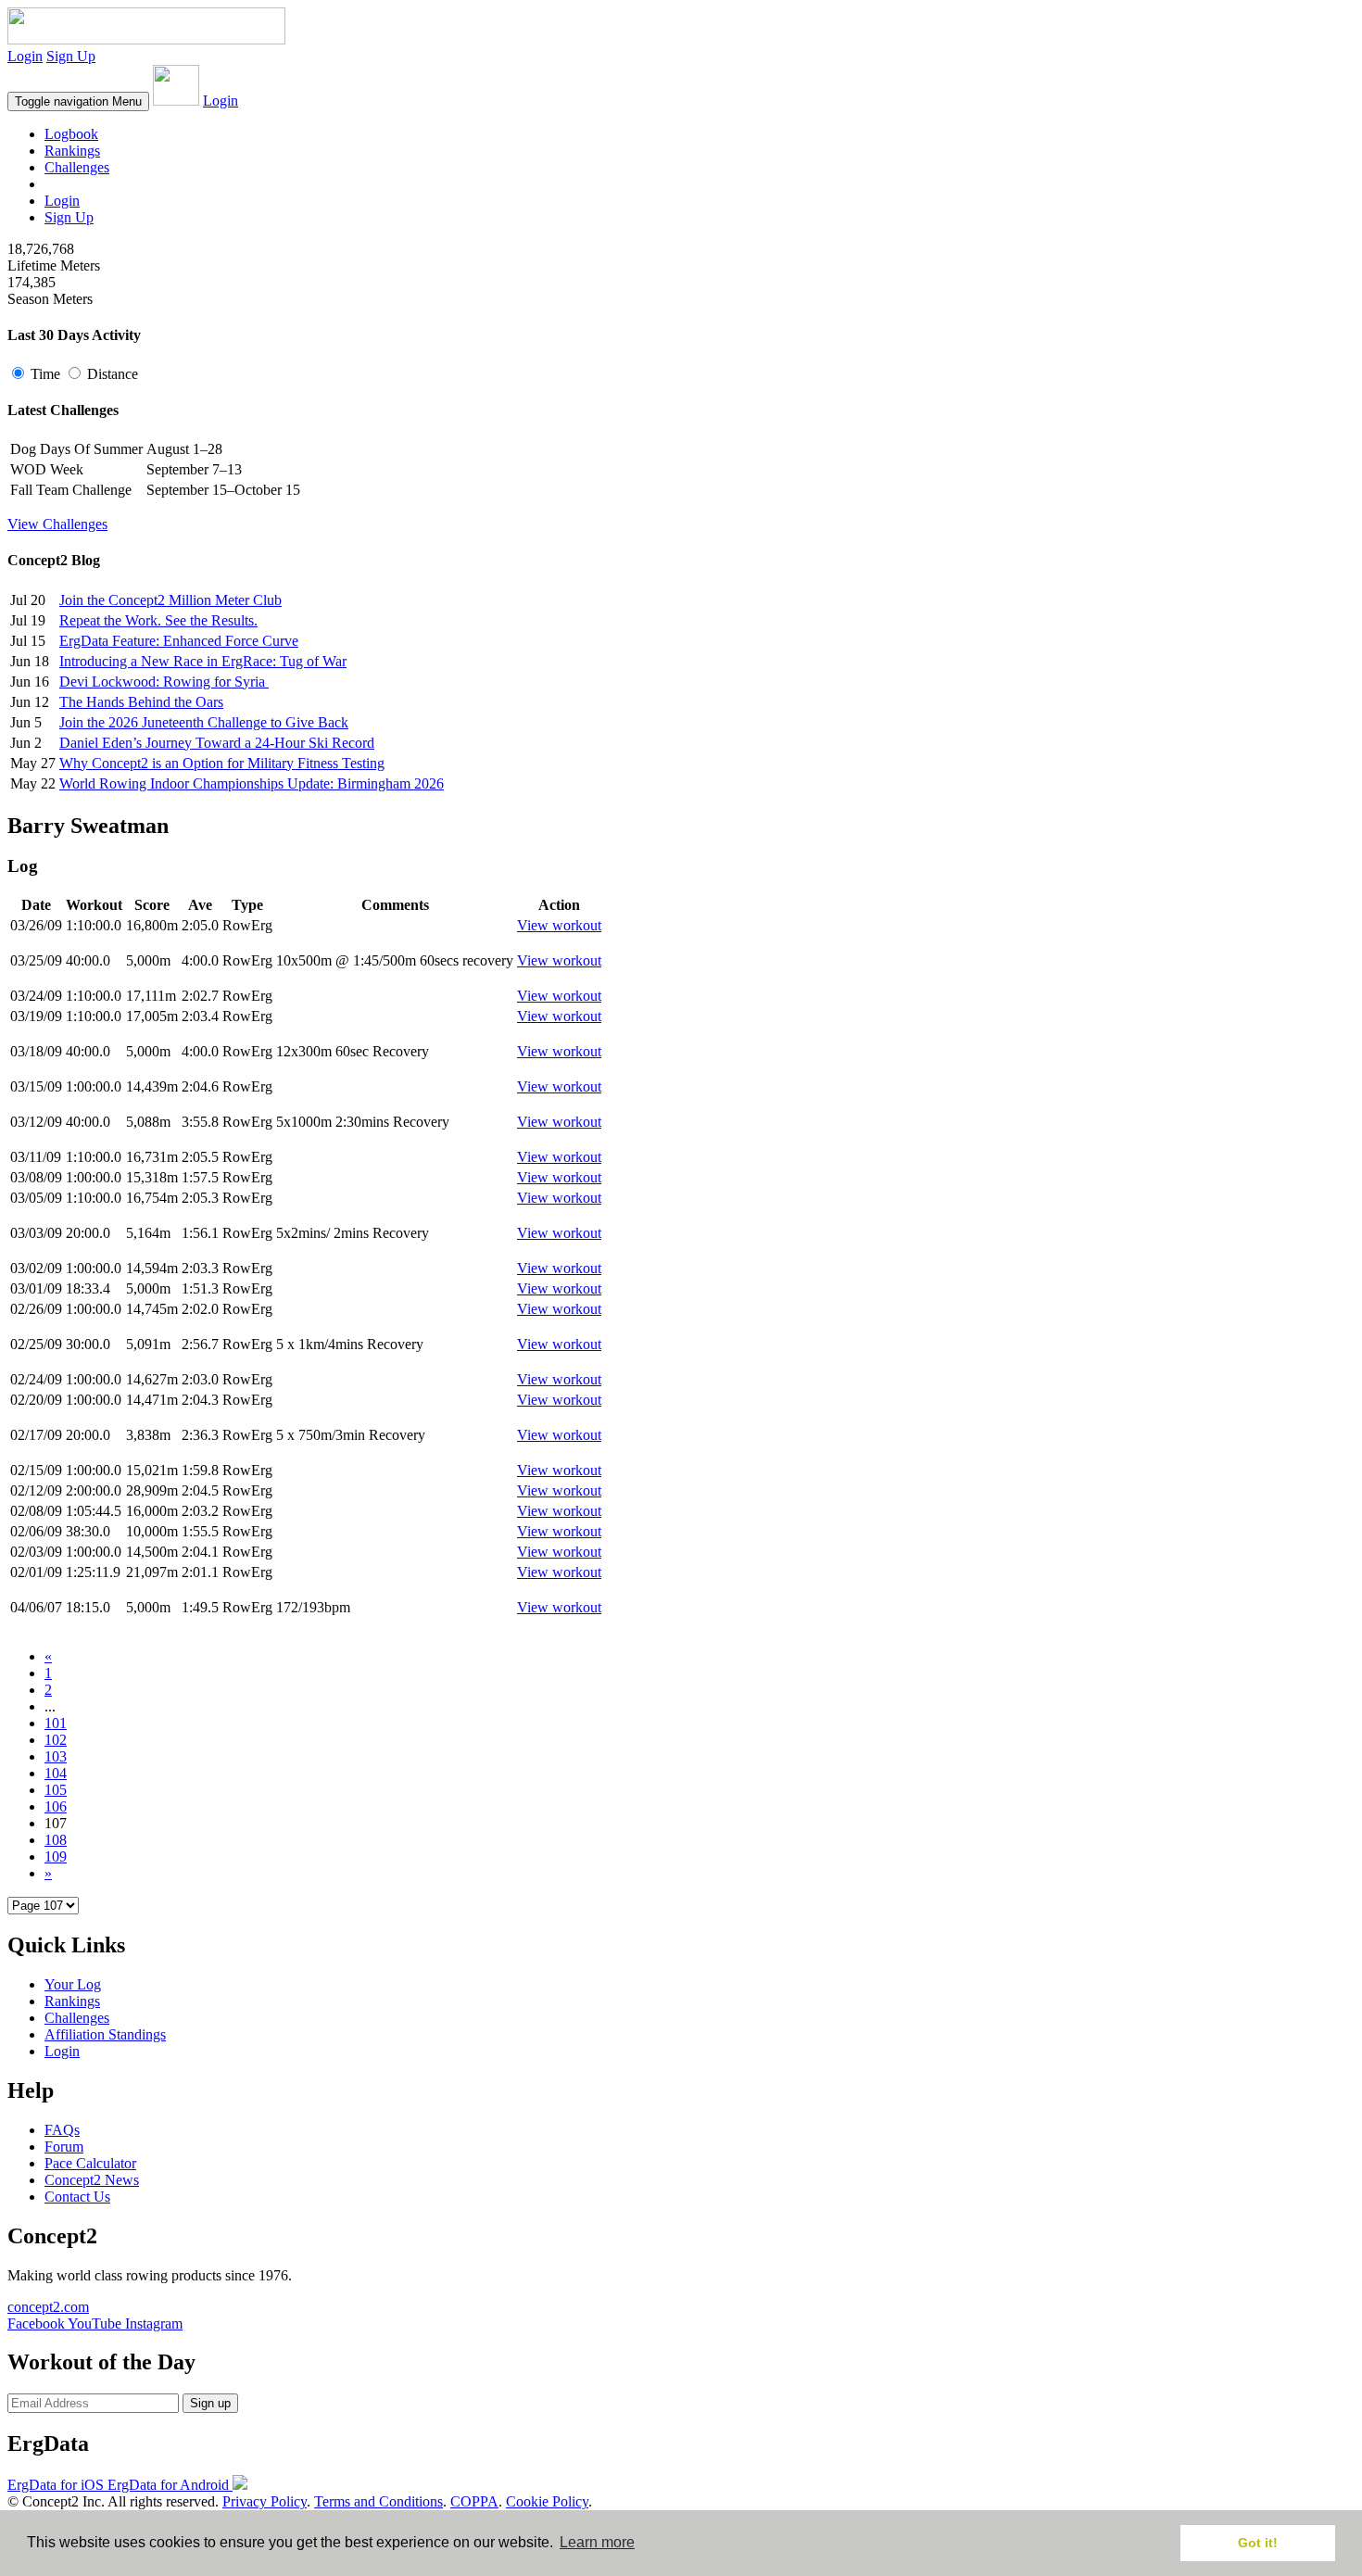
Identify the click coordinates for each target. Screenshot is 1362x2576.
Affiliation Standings (105, 2034)
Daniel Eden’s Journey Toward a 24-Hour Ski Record (217, 743)
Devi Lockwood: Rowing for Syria (164, 682)
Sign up (210, 2403)
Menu (78, 101)
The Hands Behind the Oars (141, 702)
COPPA (474, 2501)
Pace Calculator (90, 2163)
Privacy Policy (265, 2501)
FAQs (62, 2130)
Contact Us (77, 2197)
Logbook (71, 134)
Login (25, 56)
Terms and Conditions (378, 2501)
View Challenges (57, 524)
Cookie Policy (547, 2501)
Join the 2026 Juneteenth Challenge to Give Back (204, 722)
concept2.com (48, 2307)
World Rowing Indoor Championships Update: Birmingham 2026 (252, 783)
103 (56, 1756)
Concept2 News (92, 2180)
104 (56, 1773)
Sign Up (71, 56)
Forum (64, 2147)
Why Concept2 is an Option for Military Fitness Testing (222, 763)
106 (56, 1806)
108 (56, 1840)
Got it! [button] (1258, 2543)
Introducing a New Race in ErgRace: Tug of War (203, 661)
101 (56, 1723)
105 (56, 1790)
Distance (111, 374)
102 (56, 1740)
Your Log (73, 1984)
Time (45, 374)
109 (56, 1856)
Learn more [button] (597, 2542)
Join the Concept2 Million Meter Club (170, 600)
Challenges (77, 167)
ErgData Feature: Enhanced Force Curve (179, 641)
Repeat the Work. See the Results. (158, 620)
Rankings (72, 151)
